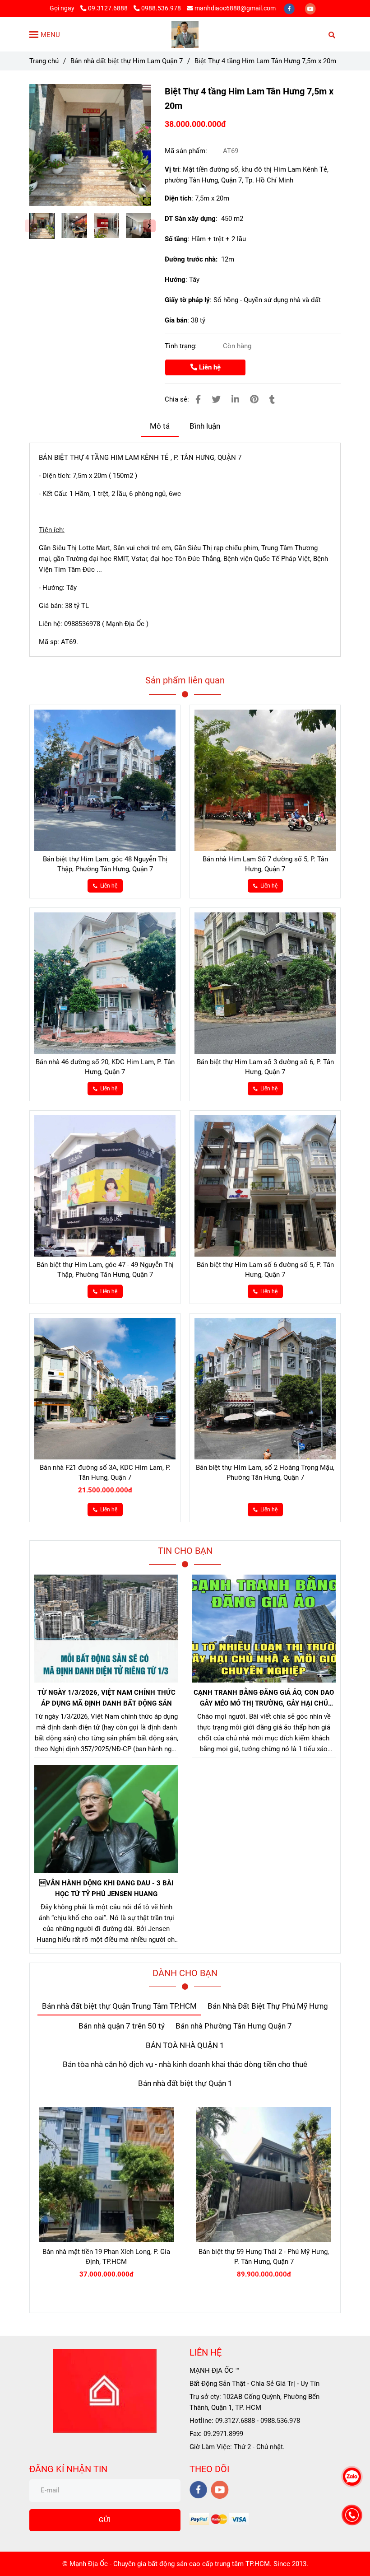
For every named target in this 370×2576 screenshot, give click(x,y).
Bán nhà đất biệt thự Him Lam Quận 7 (127, 61)
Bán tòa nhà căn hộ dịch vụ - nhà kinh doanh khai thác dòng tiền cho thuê (185, 2064)
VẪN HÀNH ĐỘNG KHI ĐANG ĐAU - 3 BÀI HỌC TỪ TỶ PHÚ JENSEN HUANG (106, 1889)
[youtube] (310, 8)
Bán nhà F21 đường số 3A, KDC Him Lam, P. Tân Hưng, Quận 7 (105, 1473)
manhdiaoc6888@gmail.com (235, 8)
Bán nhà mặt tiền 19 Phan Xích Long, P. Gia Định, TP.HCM (106, 2257)
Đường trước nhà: (193, 259)
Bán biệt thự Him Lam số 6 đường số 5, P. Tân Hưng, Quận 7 (265, 1270)
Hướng (175, 280)
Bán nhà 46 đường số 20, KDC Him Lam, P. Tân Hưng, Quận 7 (105, 1067)
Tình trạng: (182, 346)
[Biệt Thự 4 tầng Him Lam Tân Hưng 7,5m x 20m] (185, 34)
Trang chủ (44, 61)
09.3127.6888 (109, 8)
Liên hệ (209, 367)
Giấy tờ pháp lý (187, 300)
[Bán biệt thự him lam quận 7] (90, 145)
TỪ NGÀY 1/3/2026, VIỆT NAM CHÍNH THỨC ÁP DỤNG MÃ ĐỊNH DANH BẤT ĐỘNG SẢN (106, 1698)
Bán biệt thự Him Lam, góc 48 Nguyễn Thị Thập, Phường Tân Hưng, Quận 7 (105, 864)
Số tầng (176, 239)
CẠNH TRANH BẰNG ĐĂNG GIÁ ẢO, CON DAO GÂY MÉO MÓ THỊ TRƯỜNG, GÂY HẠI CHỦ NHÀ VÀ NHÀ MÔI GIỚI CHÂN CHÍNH (264, 1699)
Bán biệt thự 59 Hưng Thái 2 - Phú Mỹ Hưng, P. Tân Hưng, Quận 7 (264, 2257)
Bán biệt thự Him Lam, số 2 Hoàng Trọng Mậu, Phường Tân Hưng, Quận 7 (265, 1473)
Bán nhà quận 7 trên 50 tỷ (122, 2026)
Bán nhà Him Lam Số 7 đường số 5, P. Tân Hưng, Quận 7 (265, 864)
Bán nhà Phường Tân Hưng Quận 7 (234, 2026)
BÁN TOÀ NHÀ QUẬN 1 (185, 2045)
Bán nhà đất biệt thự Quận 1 (185, 2083)
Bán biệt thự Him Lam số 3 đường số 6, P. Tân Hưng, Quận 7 (265, 1067)
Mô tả (160, 426)
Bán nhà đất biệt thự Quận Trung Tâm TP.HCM (119, 2006)
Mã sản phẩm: (187, 151)
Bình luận (205, 426)
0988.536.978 (161, 8)
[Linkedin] (235, 400)
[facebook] (290, 8)
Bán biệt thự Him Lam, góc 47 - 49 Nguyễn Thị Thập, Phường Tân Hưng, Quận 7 (105, 1270)
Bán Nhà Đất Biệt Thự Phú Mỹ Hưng (268, 2006)
